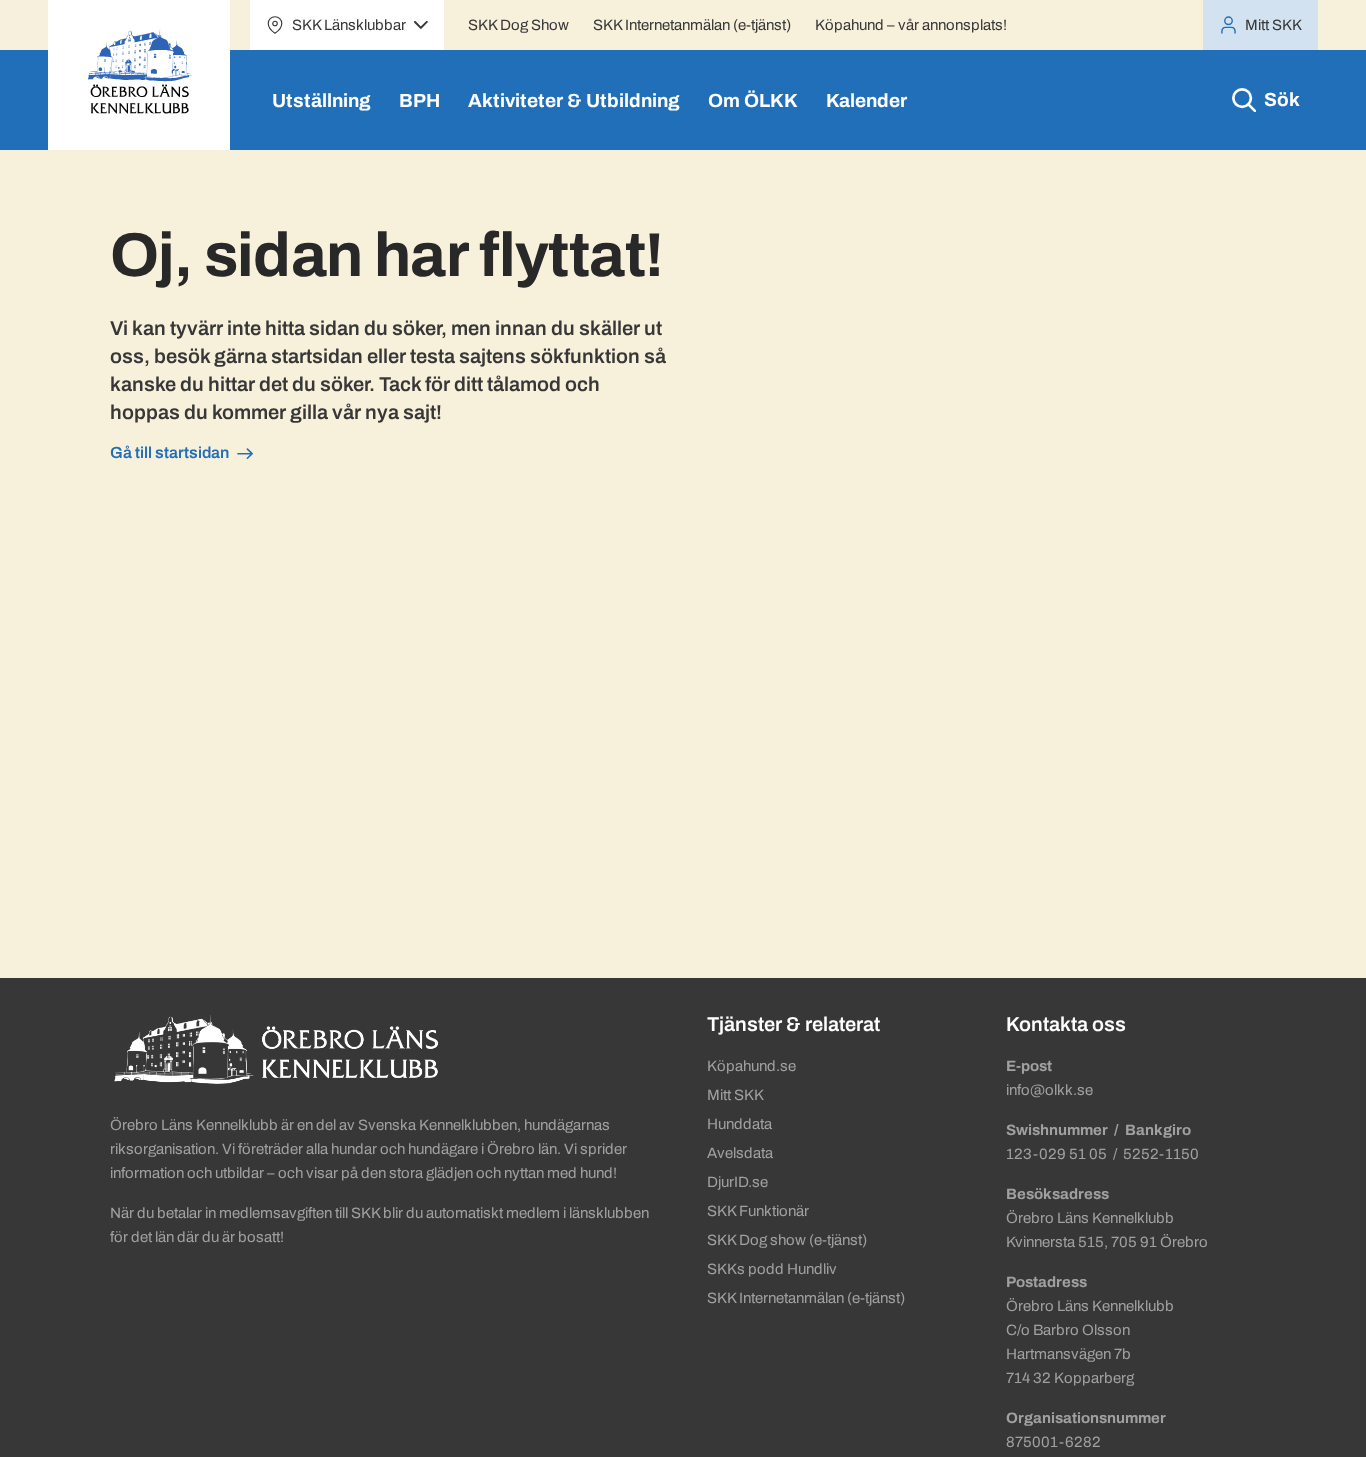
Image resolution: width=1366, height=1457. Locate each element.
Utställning (321, 100)
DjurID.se (737, 1182)
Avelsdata (740, 1153)
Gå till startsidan (169, 452)
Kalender (866, 100)
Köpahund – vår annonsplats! (911, 25)
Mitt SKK (735, 1095)
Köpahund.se (751, 1066)
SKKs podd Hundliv (772, 1269)
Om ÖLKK (753, 100)
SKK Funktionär (758, 1211)
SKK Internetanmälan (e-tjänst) (692, 25)
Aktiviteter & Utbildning (574, 100)
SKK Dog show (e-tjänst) (787, 1240)
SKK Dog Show (518, 25)
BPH (419, 100)
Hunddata (739, 1124)
